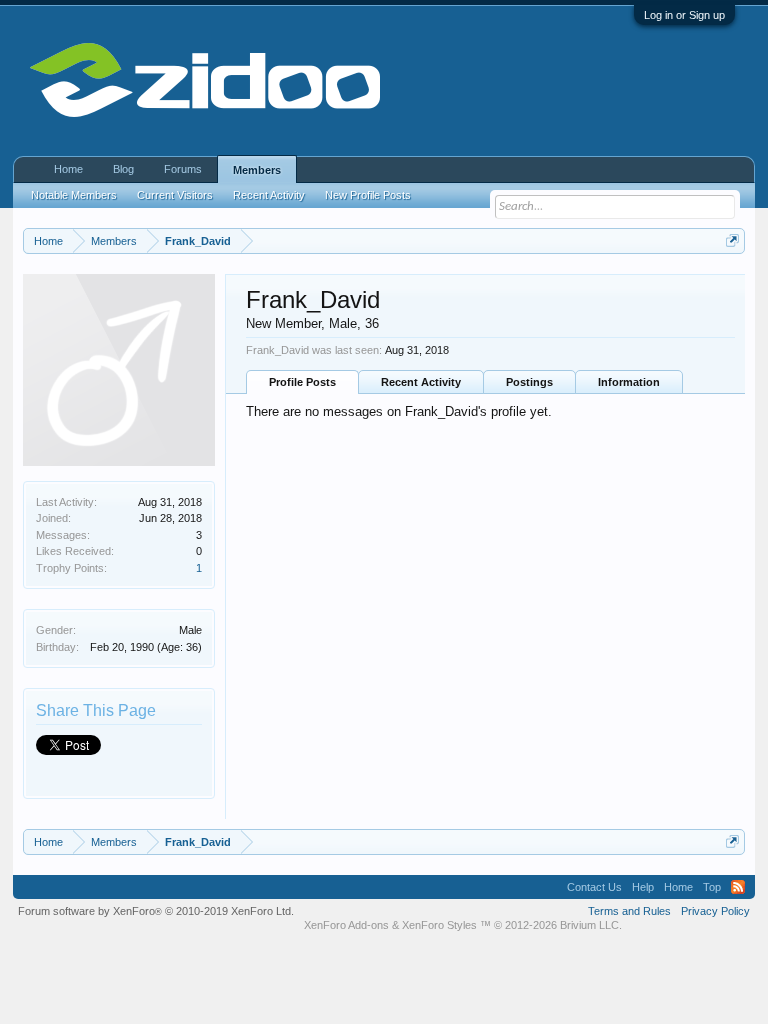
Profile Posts (302, 382)
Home (68, 169)
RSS (738, 887)
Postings (529, 382)
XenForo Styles (439, 925)
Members (257, 170)
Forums (183, 169)
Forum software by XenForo (156, 911)
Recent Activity (421, 382)
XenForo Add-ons (346, 925)
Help (643, 887)
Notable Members (74, 195)
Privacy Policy (715, 911)
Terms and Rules (629, 911)
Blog (123, 169)
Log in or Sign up (684, 15)
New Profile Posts (368, 195)
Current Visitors (175, 195)
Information (629, 382)
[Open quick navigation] (732, 240)
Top (712, 887)
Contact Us (594, 887)
